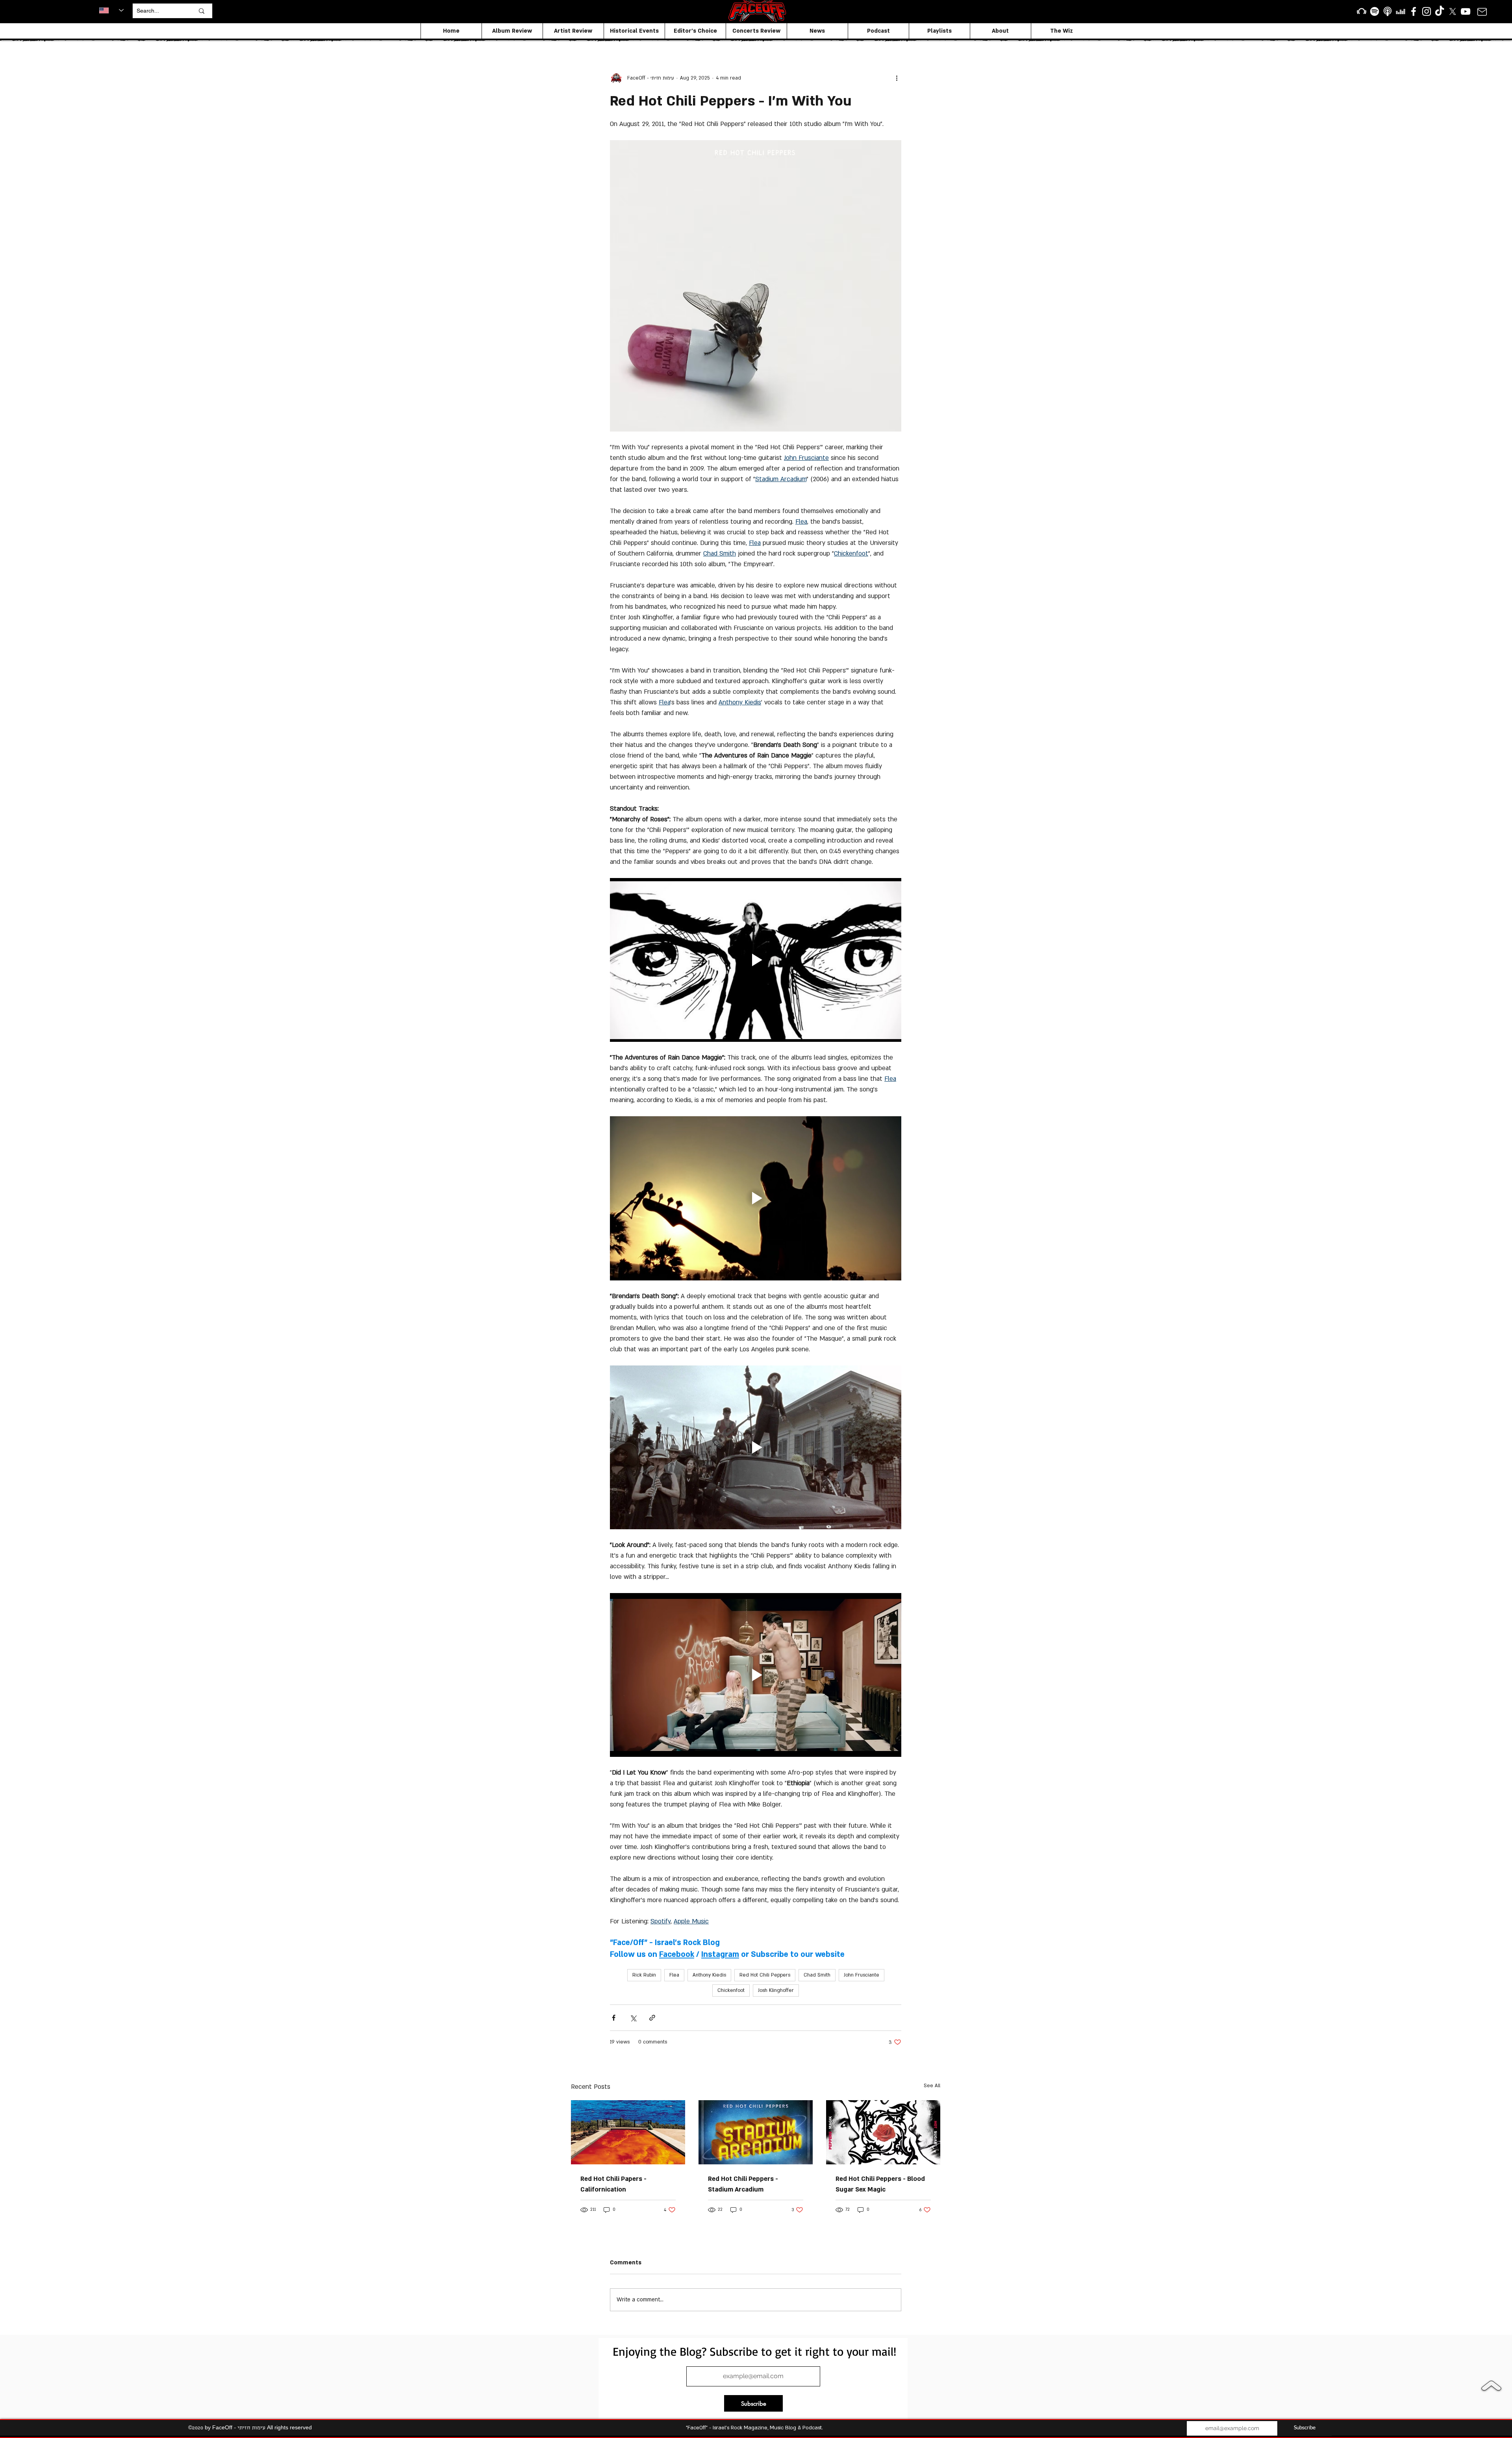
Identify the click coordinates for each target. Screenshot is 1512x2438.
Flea (674, 1975)
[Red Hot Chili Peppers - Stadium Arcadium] (756, 2132)
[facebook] (1414, 11)
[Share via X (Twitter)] (633, 2018)
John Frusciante (862, 1975)
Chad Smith (817, 1975)
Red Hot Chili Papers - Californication (613, 2184)
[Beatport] (1362, 11)
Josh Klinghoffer (776, 1990)
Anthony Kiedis (709, 1975)
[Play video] (756, 960)
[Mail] (1482, 12)
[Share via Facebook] (614, 2018)
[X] (1453, 11)
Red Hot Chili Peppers (765, 1975)
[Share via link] (652, 2018)
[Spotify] (1375, 11)
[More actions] (897, 78)
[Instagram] (1427, 11)
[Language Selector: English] (111, 10)
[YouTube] (1466, 11)
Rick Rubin (644, 1975)
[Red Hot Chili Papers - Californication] (628, 2132)
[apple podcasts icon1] (1388, 11)
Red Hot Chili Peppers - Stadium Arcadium (743, 2184)
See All (932, 2086)
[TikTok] (1440, 11)
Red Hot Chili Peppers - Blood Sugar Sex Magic (880, 2184)
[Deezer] (1401, 11)
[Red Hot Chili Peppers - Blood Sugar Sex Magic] (883, 2132)
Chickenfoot (731, 1990)
